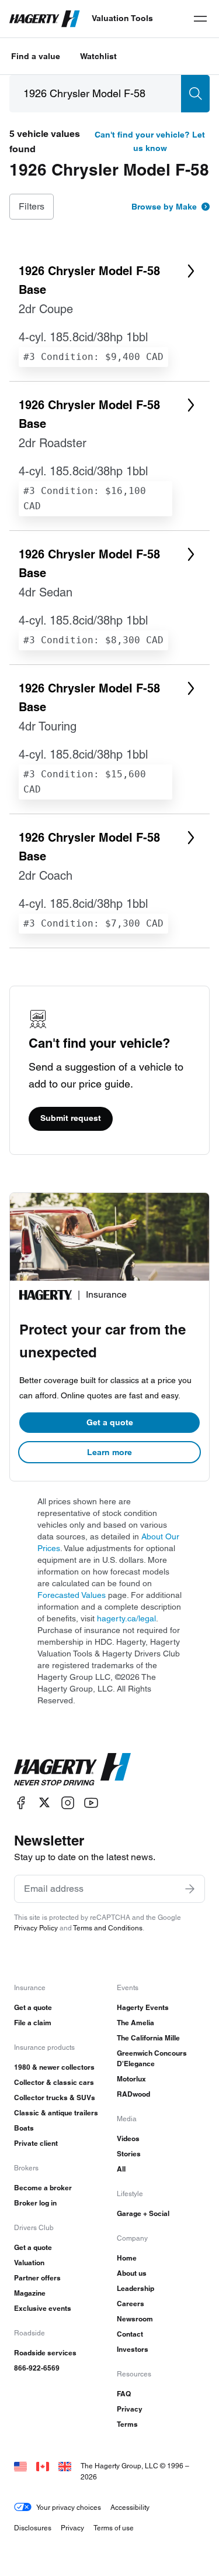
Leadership (135, 2288)
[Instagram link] (68, 1802)
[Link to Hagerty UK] (65, 2466)
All (121, 2169)
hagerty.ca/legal (126, 1618)
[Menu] (200, 19)
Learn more (109, 1452)
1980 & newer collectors (54, 2067)
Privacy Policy (36, 1928)
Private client (36, 2143)
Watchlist (98, 56)
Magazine (30, 2293)
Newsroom (135, 2319)
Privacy (130, 2409)
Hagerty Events (143, 2007)
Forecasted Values (72, 1595)
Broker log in (35, 2203)
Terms (127, 2424)
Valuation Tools (122, 18)
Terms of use (114, 2528)
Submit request (71, 1118)
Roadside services (45, 2353)
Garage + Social (143, 2213)
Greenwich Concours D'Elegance (152, 2058)
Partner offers (37, 2278)
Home (127, 2258)
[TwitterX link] (44, 1802)
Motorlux (131, 2079)
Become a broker (43, 2188)
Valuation (29, 2263)
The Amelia (135, 2023)
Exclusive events (43, 2308)
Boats (24, 2128)
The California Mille (148, 2038)
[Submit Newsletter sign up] (190, 1889)
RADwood (133, 2094)
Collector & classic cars (54, 2082)
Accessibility (130, 2507)
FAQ (124, 2394)
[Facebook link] (21, 1802)
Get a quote (110, 1422)
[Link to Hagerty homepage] (72, 1769)
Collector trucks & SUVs (55, 2097)
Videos (128, 2138)
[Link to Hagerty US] (20, 2466)
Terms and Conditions (108, 1928)
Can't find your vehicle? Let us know (150, 141)
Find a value (36, 56)
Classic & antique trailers (56, 2113)
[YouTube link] (91, 1802)
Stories (129, 2154)
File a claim (33, 2023)
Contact (130, 2334)
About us (132, 2273)
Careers (131, 2304)
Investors (133, 2349)
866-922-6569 (37, 2368)
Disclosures (33, 2528)
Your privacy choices (69, 2507)
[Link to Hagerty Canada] (43, 2466)
